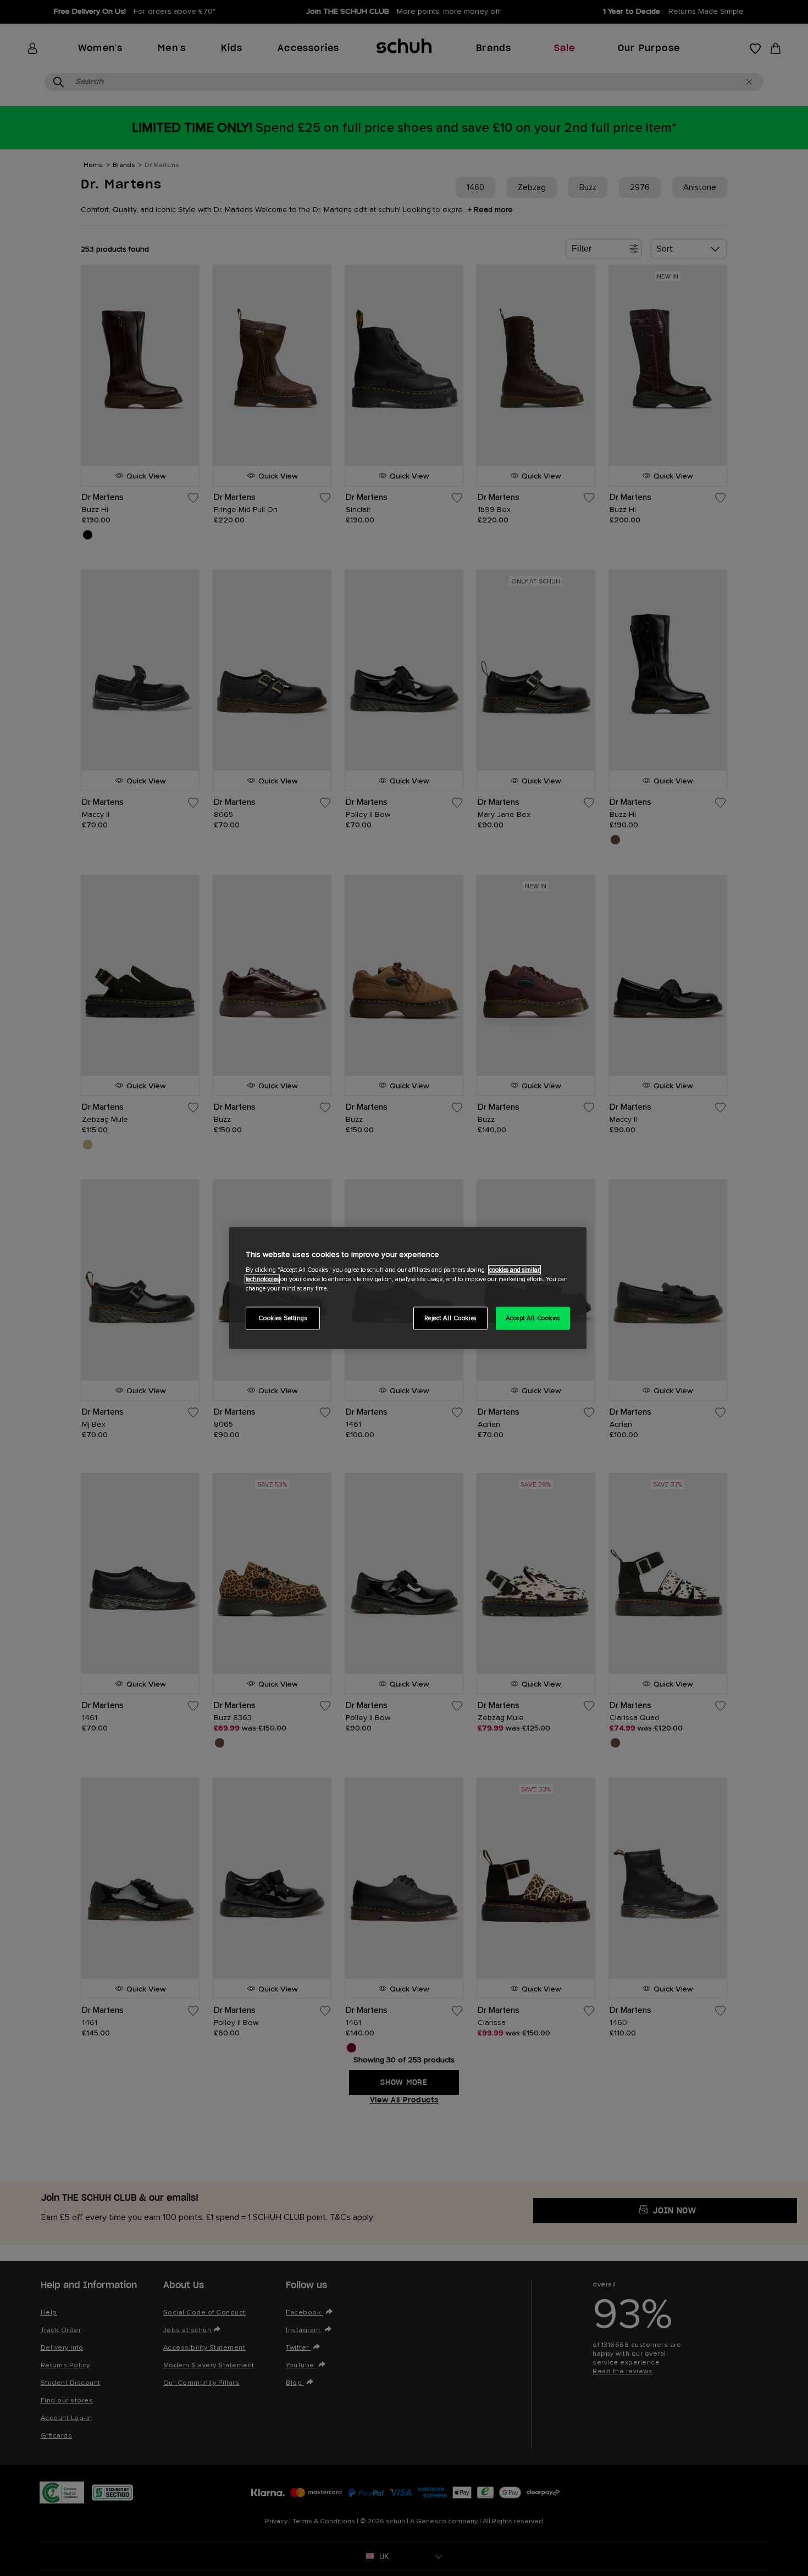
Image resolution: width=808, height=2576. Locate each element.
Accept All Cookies (533, 1318)
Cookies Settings (283, 1318)
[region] (408, 1288)
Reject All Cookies (450, 1318)
